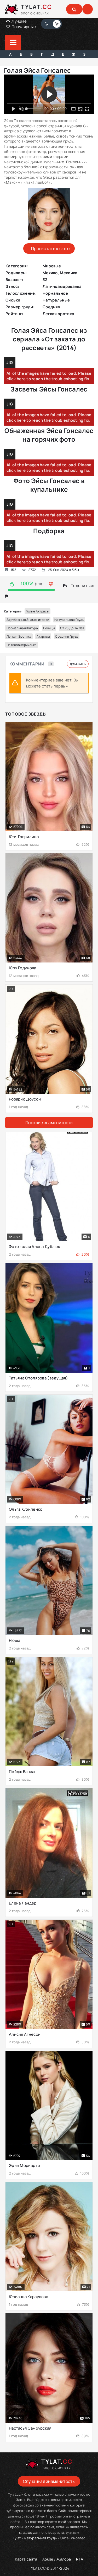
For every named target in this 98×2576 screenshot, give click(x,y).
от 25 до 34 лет (72, 628)
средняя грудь (67, 636)
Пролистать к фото (50, 248)
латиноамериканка (22, 645)
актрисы (43, 636)
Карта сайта (26, 2559)
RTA (80, 2559)
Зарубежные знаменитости (28, 620)
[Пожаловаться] (7, 596)
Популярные (23, 27)
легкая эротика (19, 636)
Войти (88, 9)
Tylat (17, 2538)
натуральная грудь (69, 620)
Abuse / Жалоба (57, 2559)
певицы (49, 628)
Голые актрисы (38, 611)
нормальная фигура (22, 628)
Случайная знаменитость (49, 2481)
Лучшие (19, 21)
